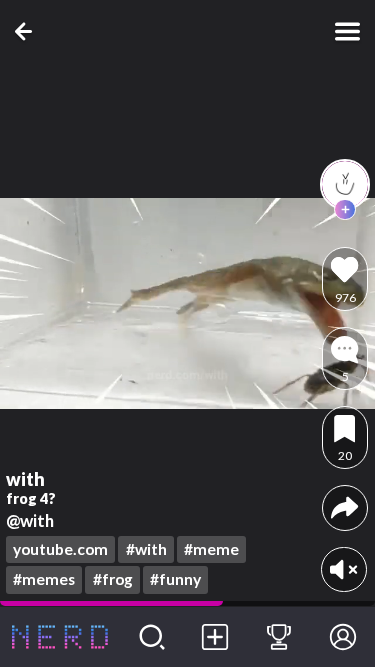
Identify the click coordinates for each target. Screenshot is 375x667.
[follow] (345, 210)
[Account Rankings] (279, 637)
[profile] (345, 184)
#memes (44, 579)
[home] (60, 637)
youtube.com (60, 549)
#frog (113, 579)
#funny (175, 579)
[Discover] (152, 637)
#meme (211, 549)
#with (146, 549)
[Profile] (343, 637)
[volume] (343, 569)
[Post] (216, 637)
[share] (344, 507)
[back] (27, 31)
